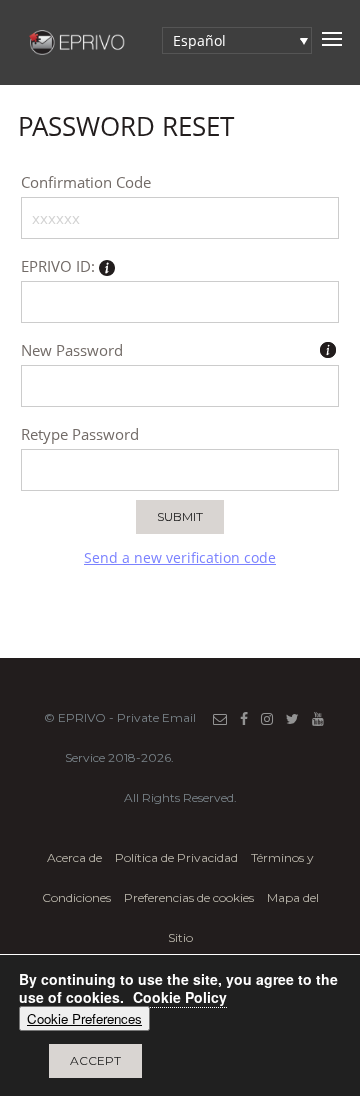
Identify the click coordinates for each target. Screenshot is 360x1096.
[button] (237, 40)
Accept (95, 1060)
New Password (72, 350)
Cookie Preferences (84, 1018)
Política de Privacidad (178, 857)
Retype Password (80, 434)
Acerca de (74, 857)
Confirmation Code (86, 182)
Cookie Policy (180, 997)
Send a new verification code (180, 558)
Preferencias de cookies (189, 897)
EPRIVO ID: (60, 266)
